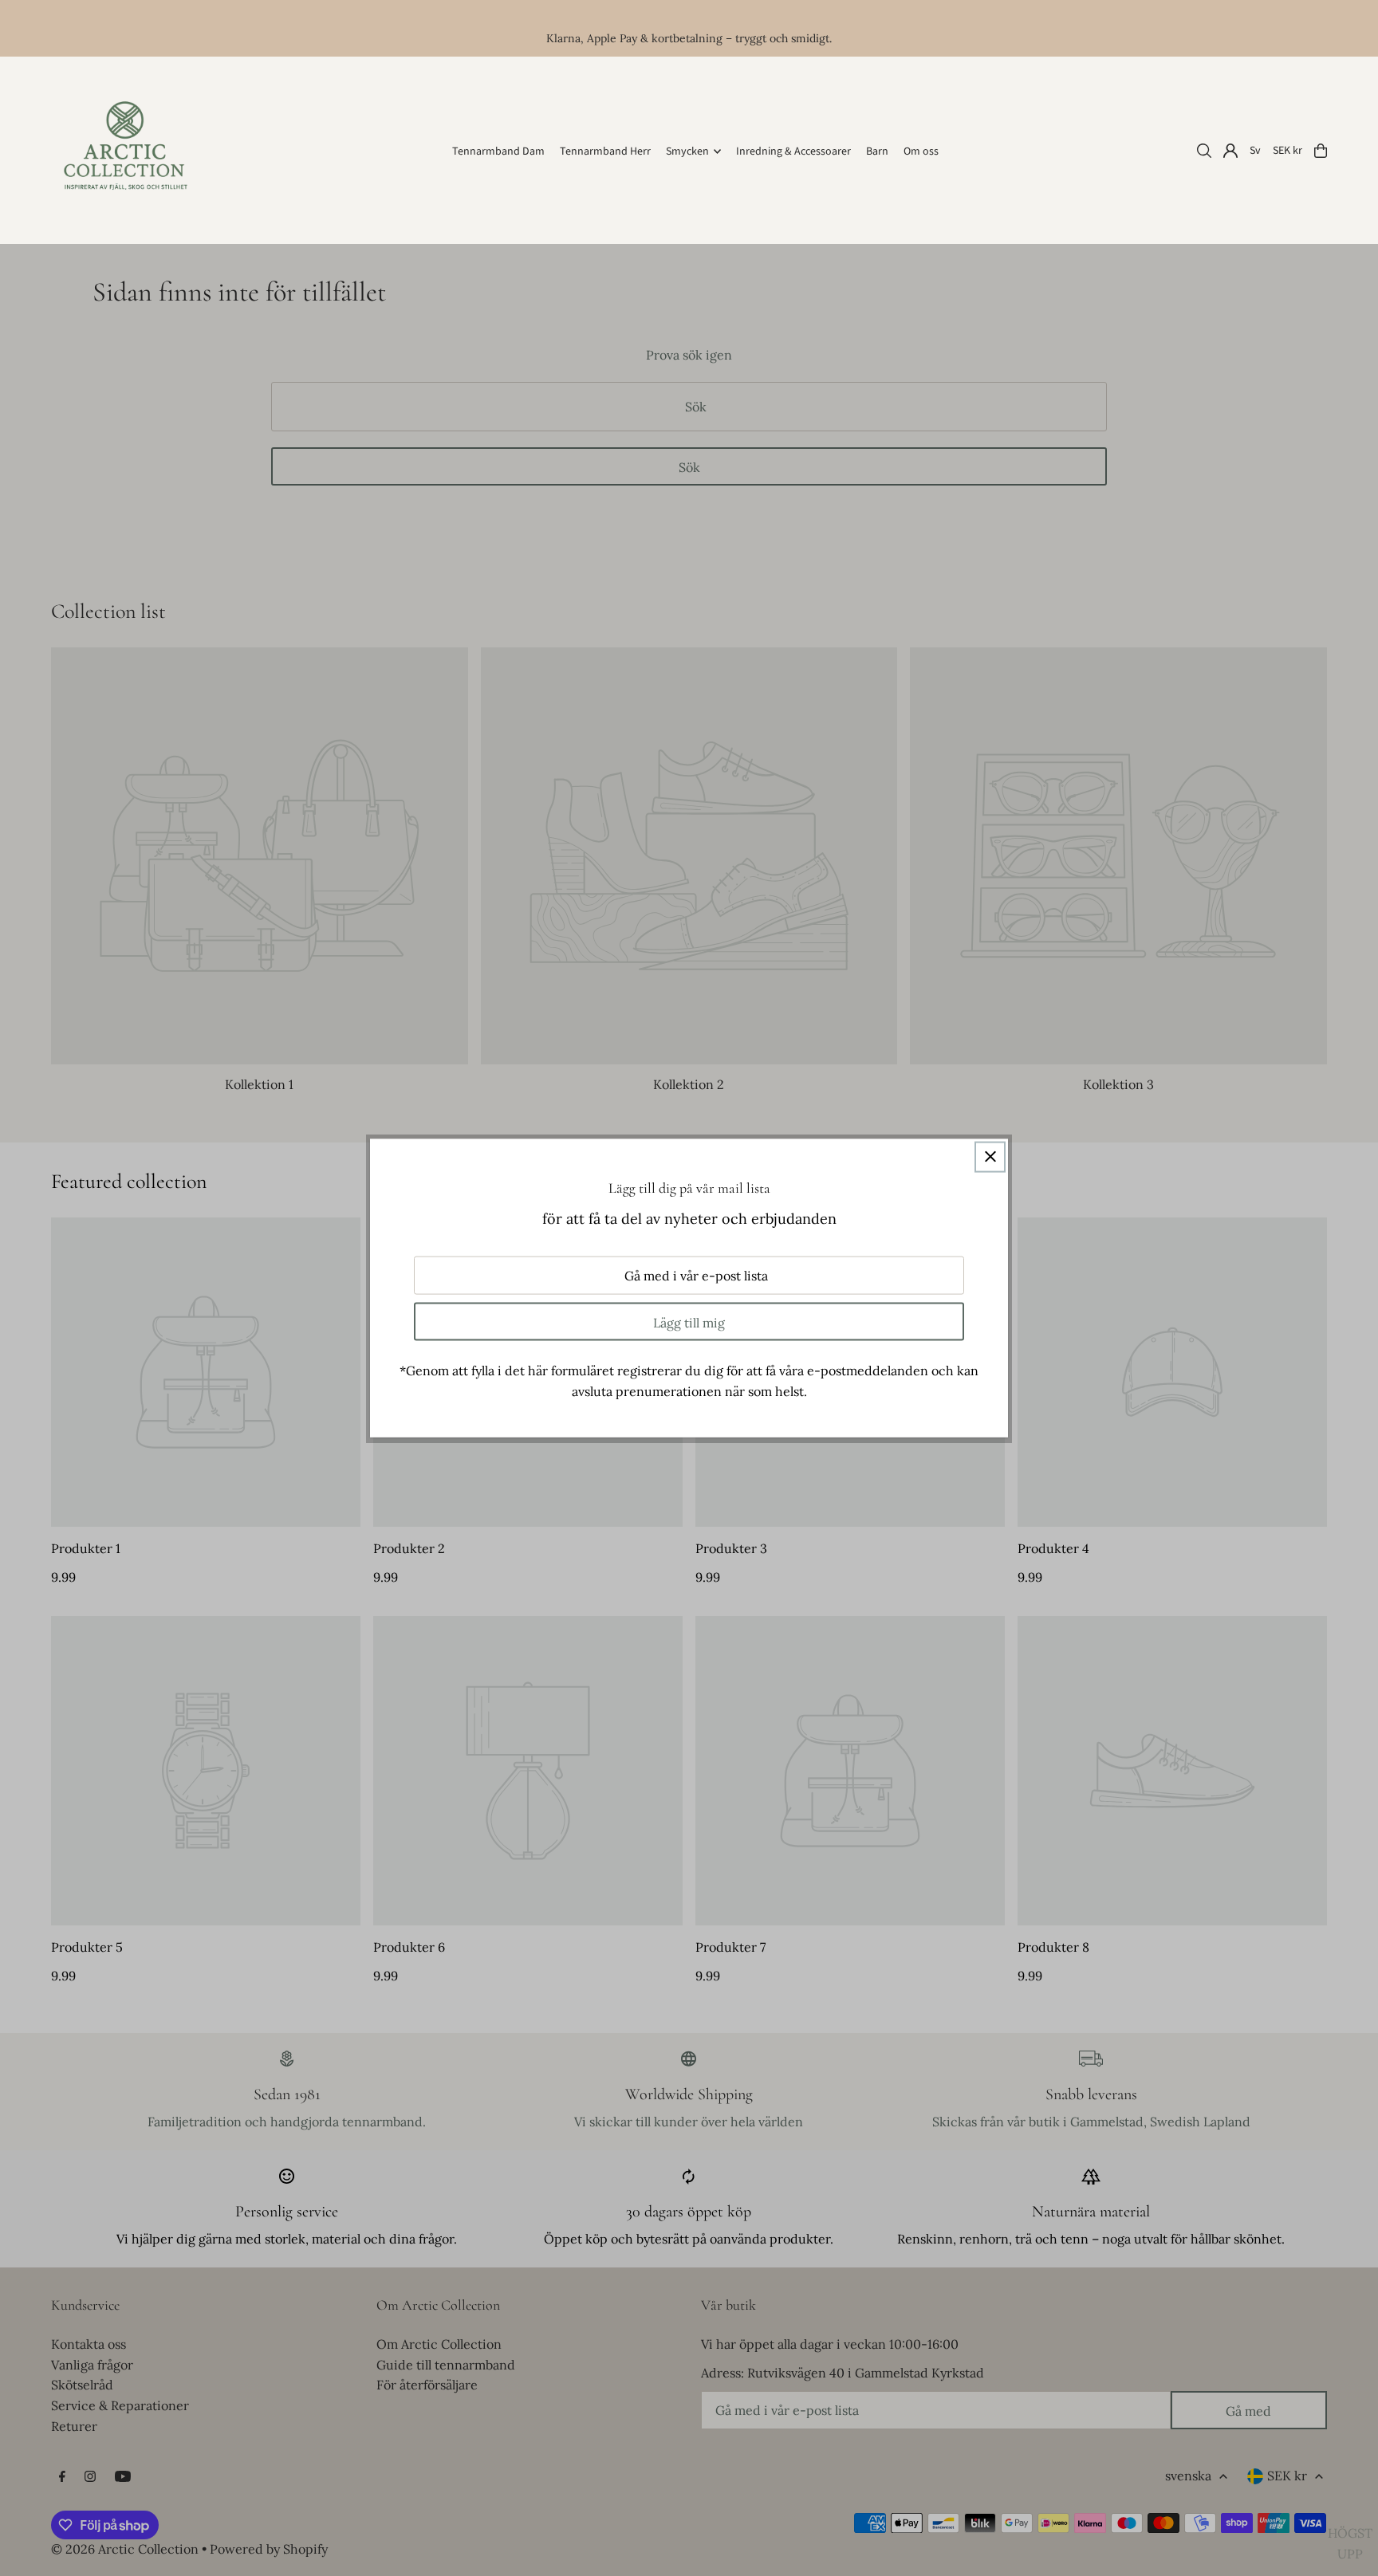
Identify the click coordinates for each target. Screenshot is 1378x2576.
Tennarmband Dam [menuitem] (498, 151)
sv (1255, 151)
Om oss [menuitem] (921, 151)
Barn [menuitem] (877, 151)
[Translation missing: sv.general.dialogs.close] (990, 1156)
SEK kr (1287, 151)
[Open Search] (1204, 151)
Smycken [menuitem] (687, 151)
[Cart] (1321, 151)
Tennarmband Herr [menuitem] (605, 151)
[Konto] (1230, 151)
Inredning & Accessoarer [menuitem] (793, 151)
